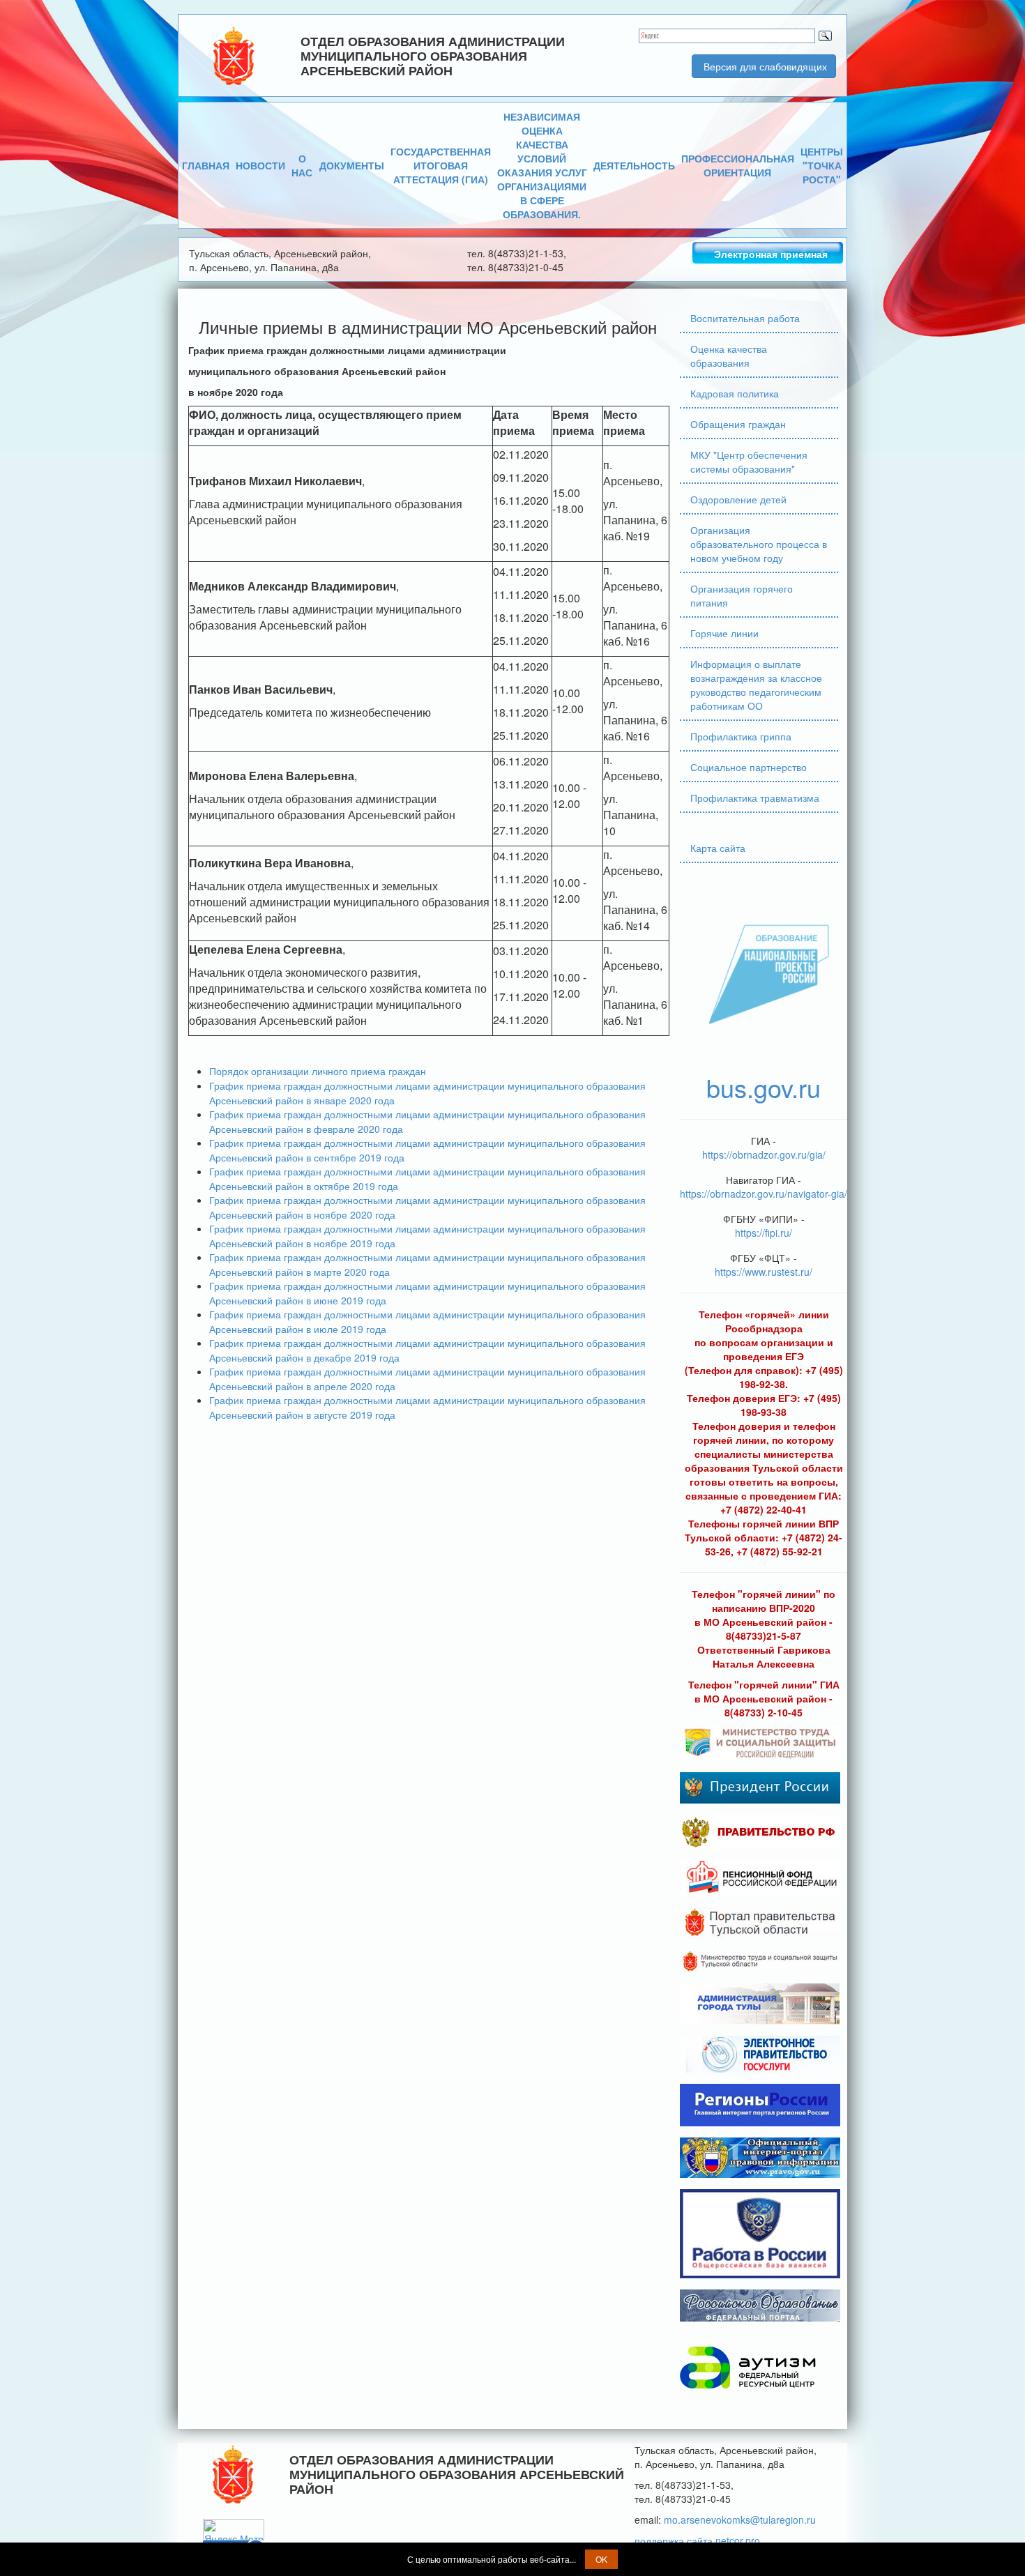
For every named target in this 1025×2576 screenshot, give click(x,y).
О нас (302, 165)
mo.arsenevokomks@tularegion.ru (740, 2520)
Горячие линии (724, 633)
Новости (260, 165)
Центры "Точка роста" (822, 165)
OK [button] (601, 2559)
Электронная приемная (771, 254)
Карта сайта (718, 848)
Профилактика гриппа (741, 736)
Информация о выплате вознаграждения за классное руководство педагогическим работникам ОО (756, 685)
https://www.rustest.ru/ (764, 1272)
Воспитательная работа (745, 318)
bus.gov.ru (764, 1087)
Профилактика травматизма (755, 798)
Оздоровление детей (738, 499)
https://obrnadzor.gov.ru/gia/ (764, 1154)
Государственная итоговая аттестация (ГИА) (441, 165)
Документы (352, 165)
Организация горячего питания (742, 595)
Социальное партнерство (749, 767)
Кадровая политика (735, 393)
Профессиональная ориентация (738, 165)
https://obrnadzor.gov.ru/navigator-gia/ (764, 1194)
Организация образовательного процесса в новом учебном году (759, 544)
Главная (206, 165)
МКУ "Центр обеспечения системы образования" (749, 462)
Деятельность (634, 165)
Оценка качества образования (729, 356)
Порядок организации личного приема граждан (318, 1071)
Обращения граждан (738, 424)
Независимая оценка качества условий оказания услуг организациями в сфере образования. (542, 165)
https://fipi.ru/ (764, 1233)
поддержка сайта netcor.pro (697, 2540)
